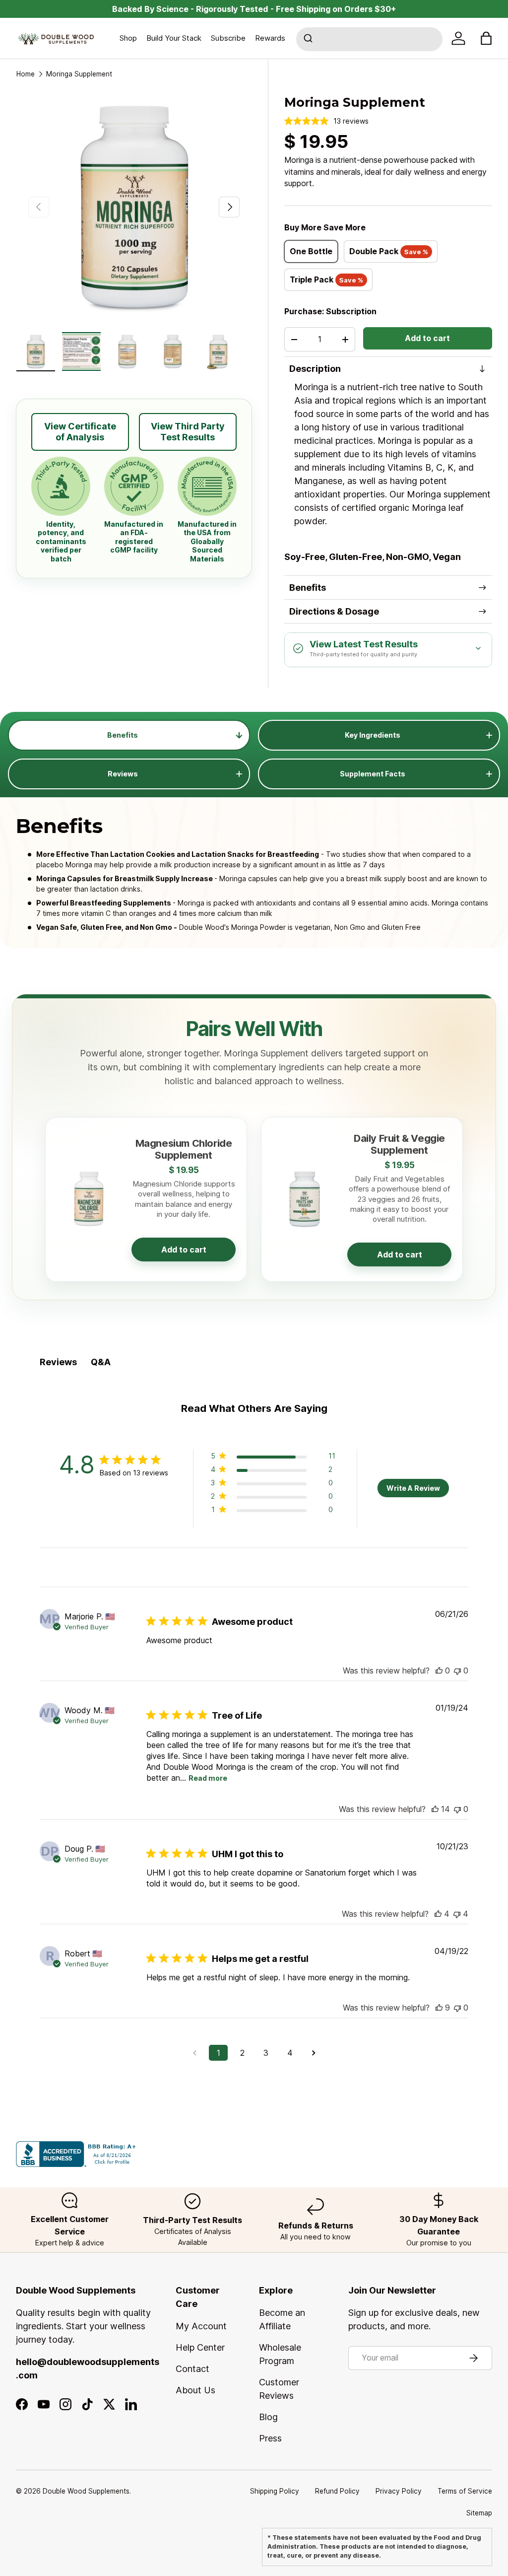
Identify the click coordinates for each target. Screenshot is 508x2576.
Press (270, 2438)
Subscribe (228, 38)
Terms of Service (465, 2491)
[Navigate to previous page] (194, 2053)
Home (26, 74)
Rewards (270, 38)
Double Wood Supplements (86, 2491)
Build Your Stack (174, 38)
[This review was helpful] (435, 1809)
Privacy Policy (399, 2491)
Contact (192, 2369)
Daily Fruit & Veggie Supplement (399, 1144)
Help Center (200, 2347)
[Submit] (309, 39)
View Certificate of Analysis (80, 432)
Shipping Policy (275, 2491)
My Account (201, 2326)
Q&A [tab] (101, 1362)
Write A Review (413, 1488)
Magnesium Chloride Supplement (184, 1149)
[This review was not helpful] (457, 1914)
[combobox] (369, 39)
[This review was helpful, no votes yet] (439, 1671)
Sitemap (479, 2513)
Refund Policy (337, 2491)
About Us (195, 2390)
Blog (268, 2417)
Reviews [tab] (58, 1362)
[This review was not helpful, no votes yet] (457, 1671)
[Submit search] (309, 39)
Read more (208, 1778)
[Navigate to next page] (314, 2053)
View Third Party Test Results (188, 432)
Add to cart (427, 338)
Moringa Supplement (79, 74)
